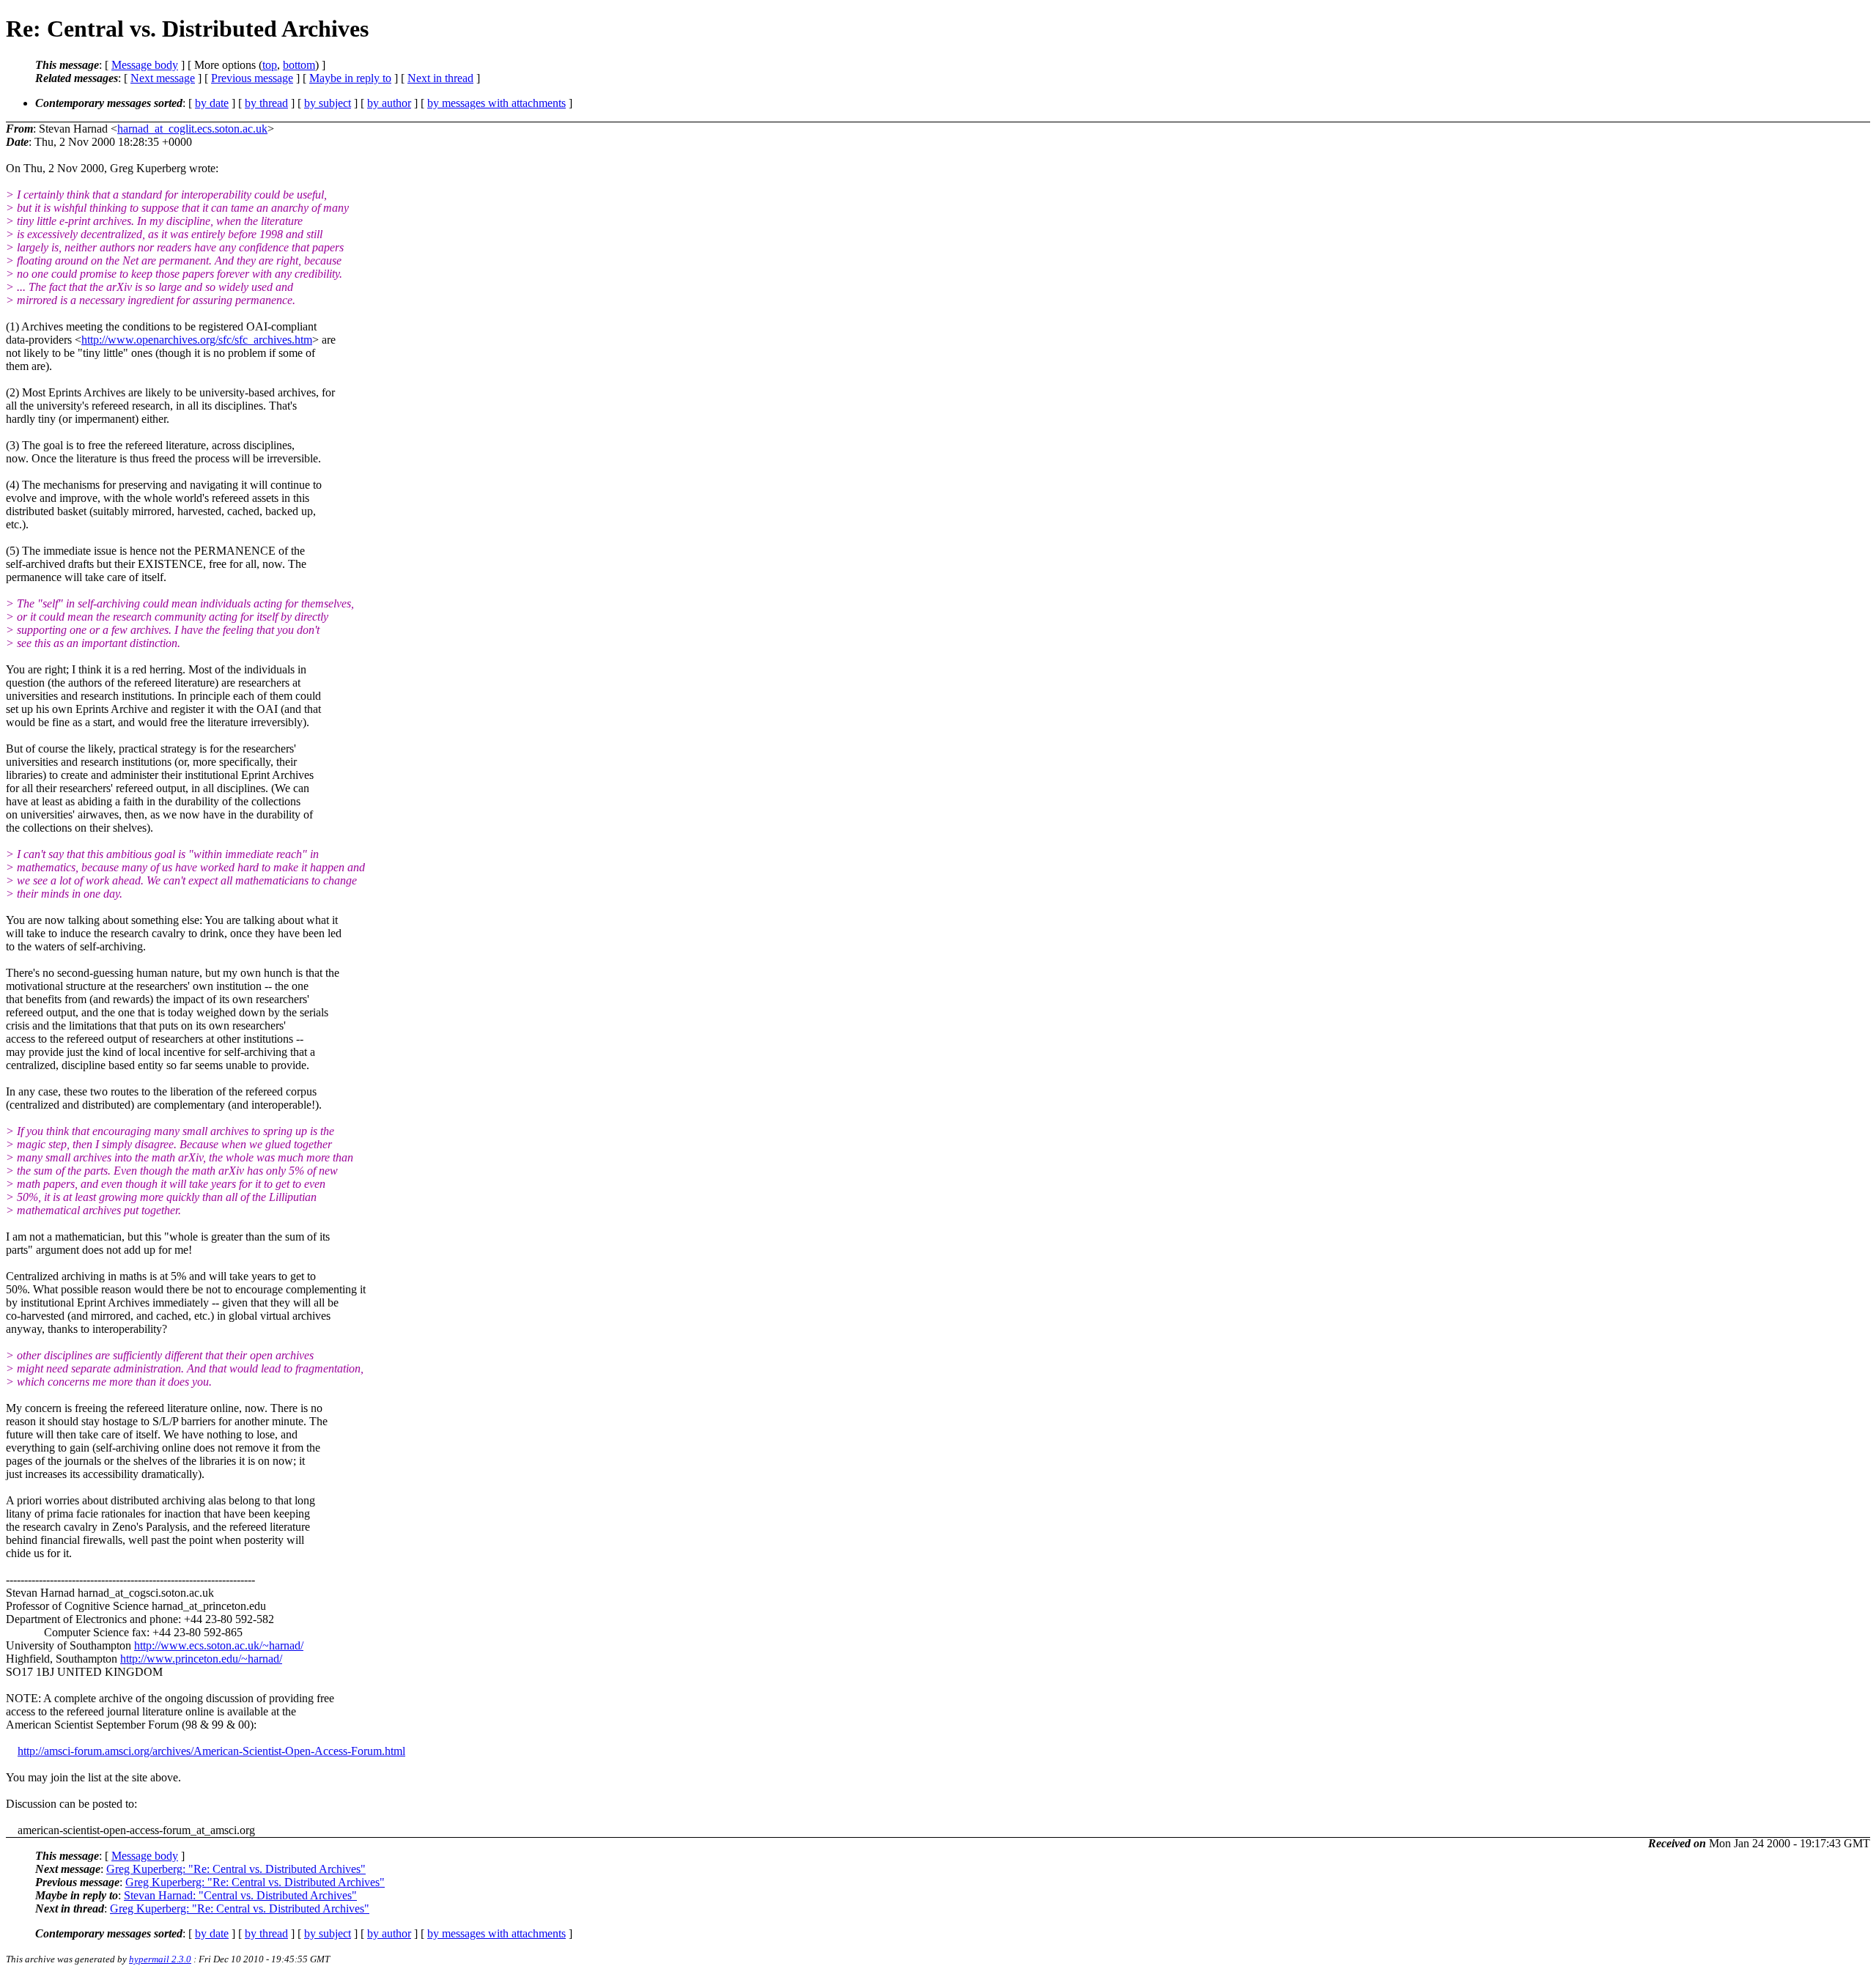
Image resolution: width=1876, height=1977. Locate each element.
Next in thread (440, 78)
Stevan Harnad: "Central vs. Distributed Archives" (240, 1895)
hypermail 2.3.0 (160, 1959)
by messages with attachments (496, 103)
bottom (299, 65)
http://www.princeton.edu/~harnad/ (201, 1659)
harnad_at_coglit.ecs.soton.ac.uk (192, 129)
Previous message (252, 78)
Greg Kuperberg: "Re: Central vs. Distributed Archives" (236, 1869)
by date (212, 103)
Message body (145, 65)
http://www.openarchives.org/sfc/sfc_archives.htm (197, 340)
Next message (163, 78)
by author (389, 103)
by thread (266, 103)
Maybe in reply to (350, 78)
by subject (328, 103)
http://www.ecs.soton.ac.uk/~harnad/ (219, 1645)
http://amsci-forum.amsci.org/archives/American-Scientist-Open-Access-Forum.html (211, 1751)
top (270, 65)
